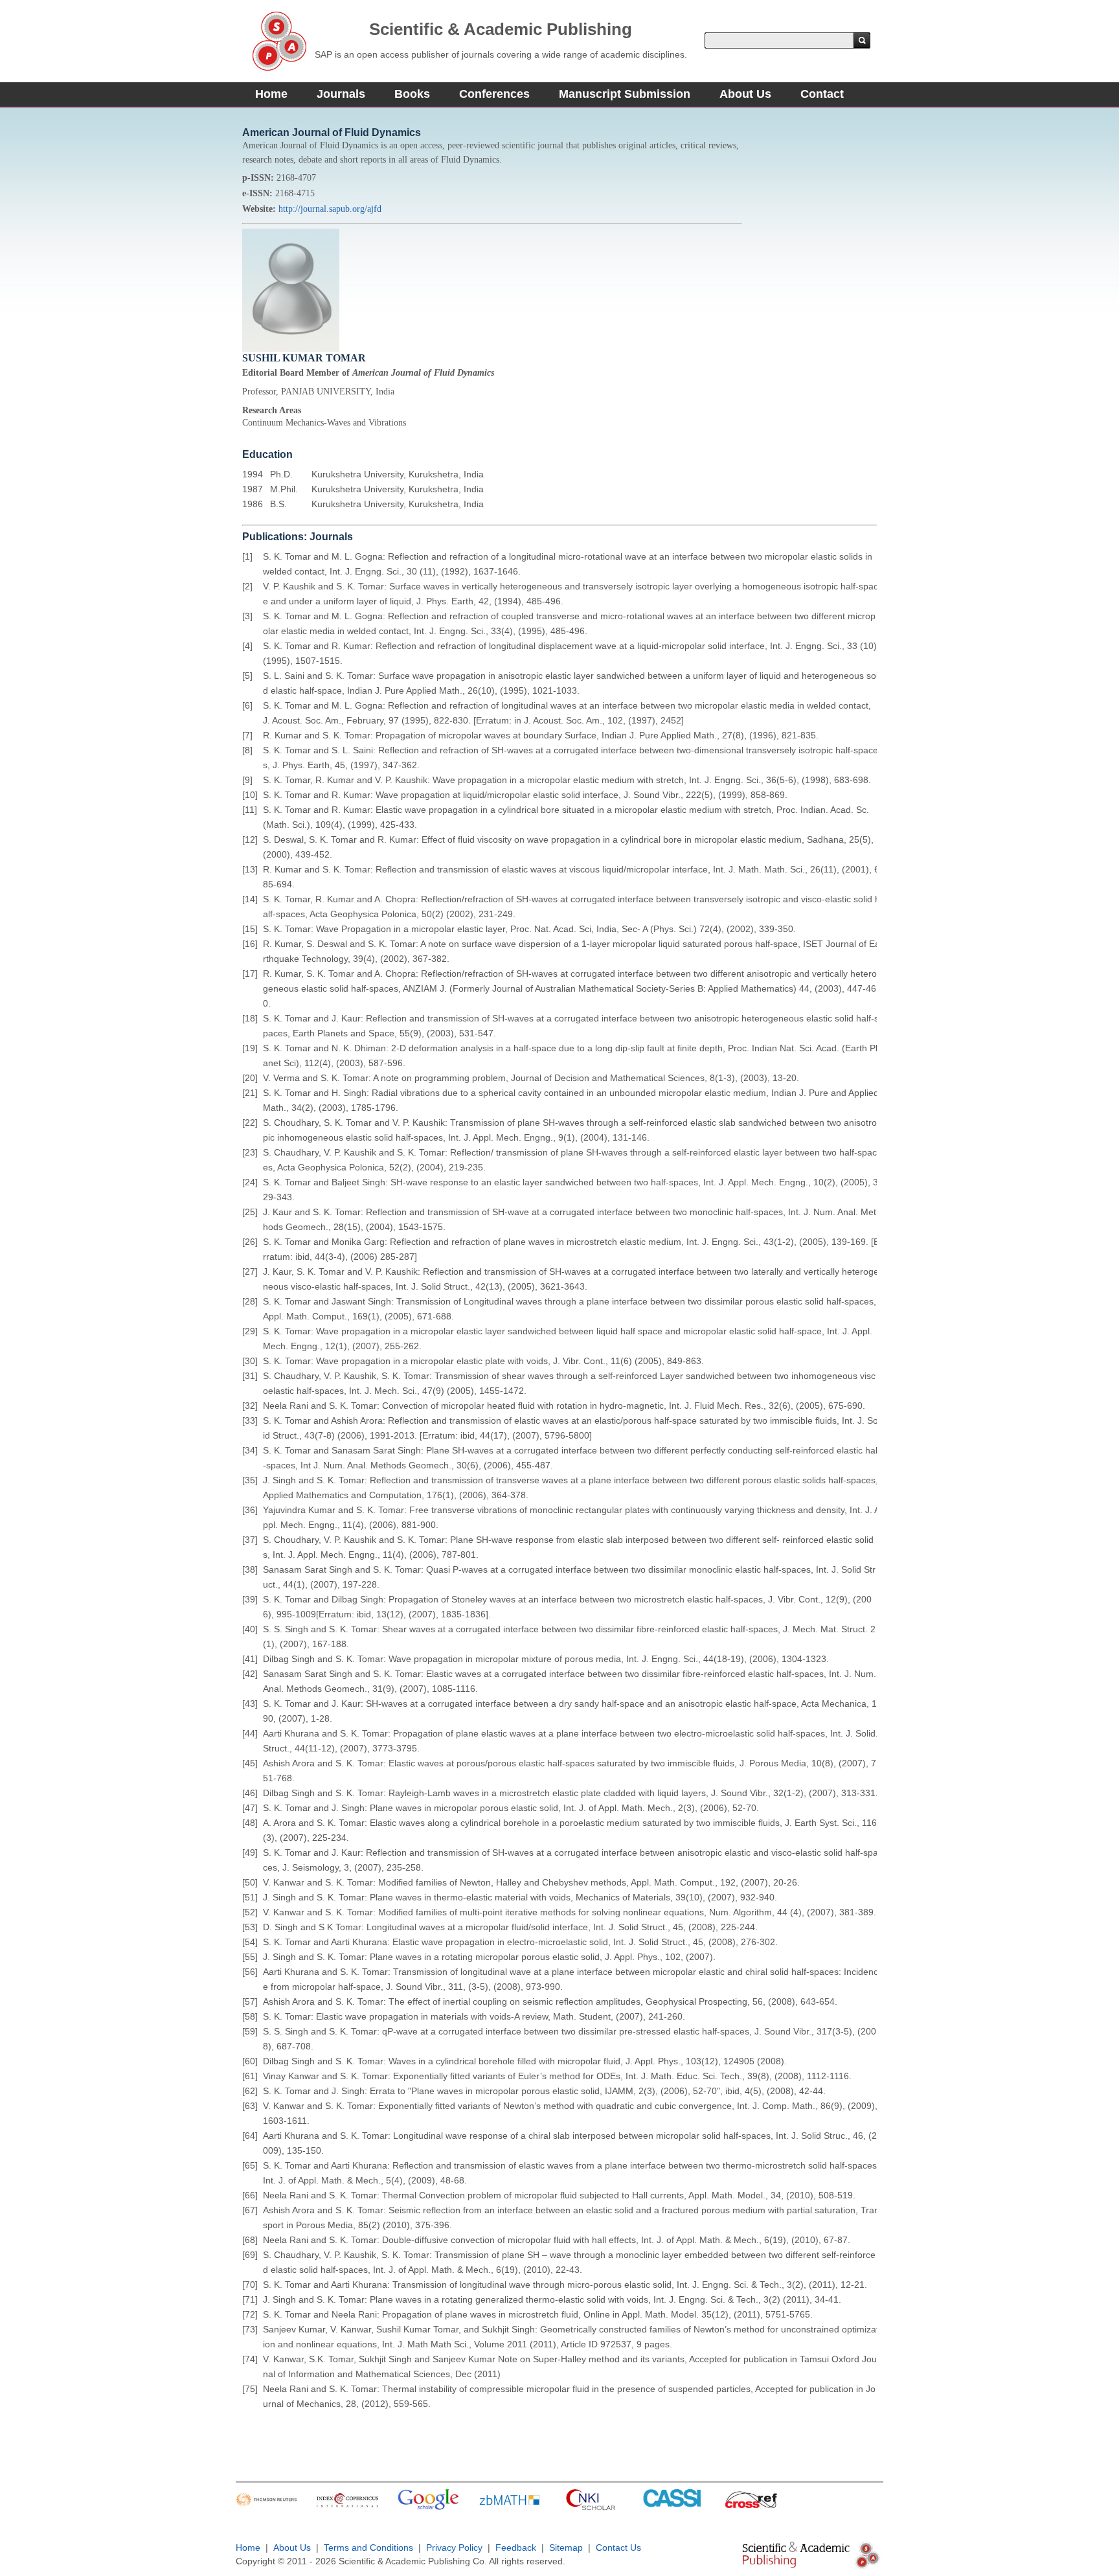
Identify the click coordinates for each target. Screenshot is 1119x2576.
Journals (341, 94)
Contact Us (618, 2548)
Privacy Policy (454, 2548)
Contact (822, 94)
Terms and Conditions (368, 2548)
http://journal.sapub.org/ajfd (330, 209)
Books (412, 94)
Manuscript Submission (625, 94)
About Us (745, 94)
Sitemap (566, 2548)
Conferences (494, 94)
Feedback (516, 2548)
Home (271, 94)
